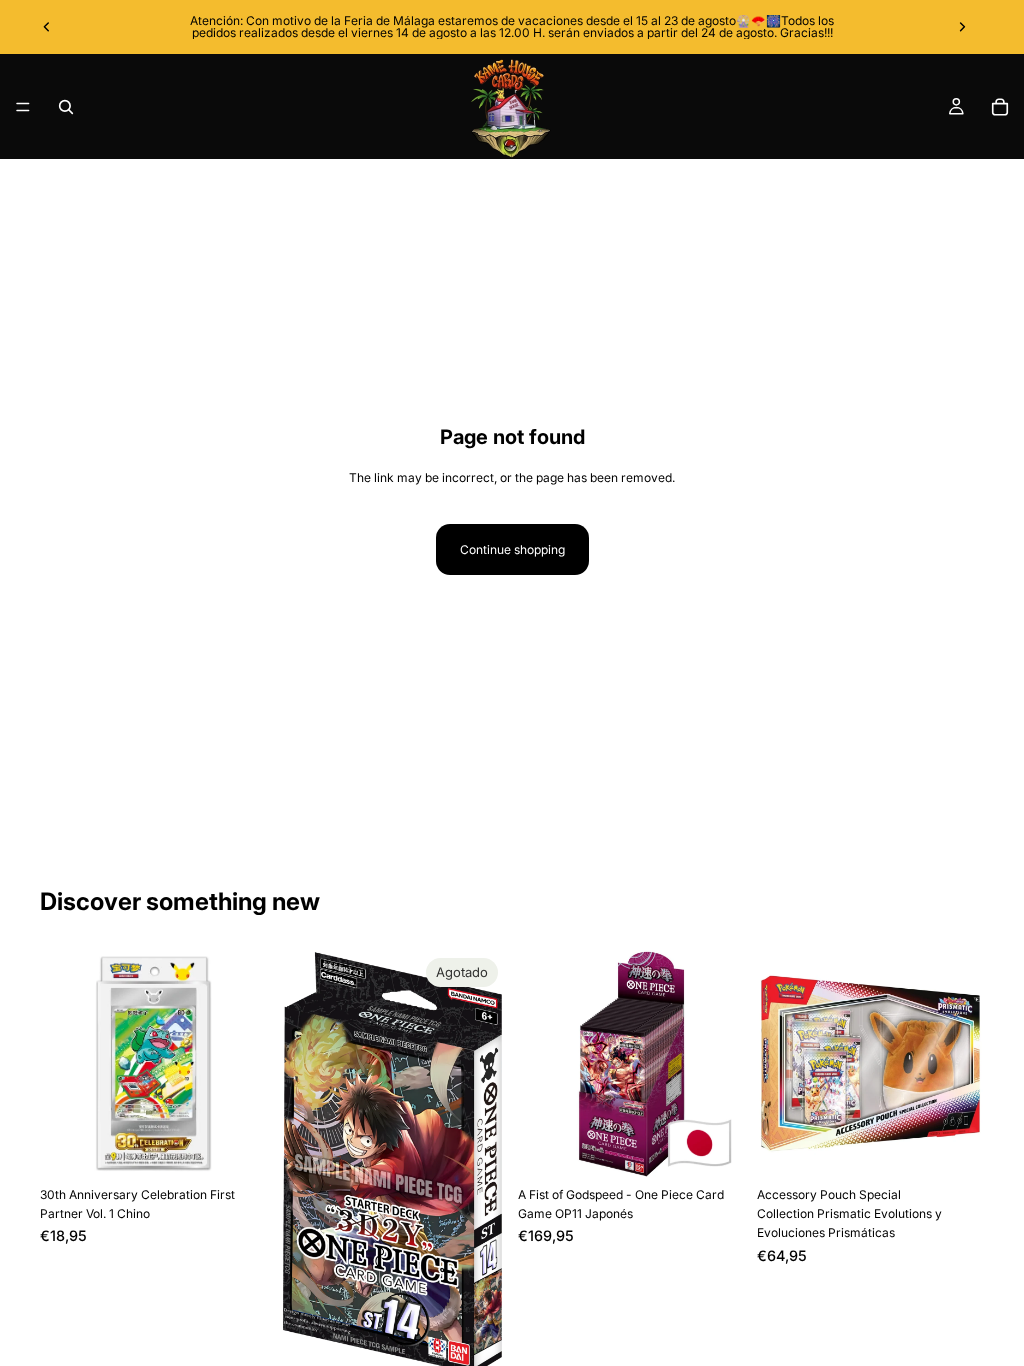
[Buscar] (66, 107)
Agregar (253, 1146)
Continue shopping (512, 549)
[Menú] (23, 107)
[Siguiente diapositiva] (962, 27)
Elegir (970, 1146)
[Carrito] (1000, 107)
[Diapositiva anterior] (47, 27)
